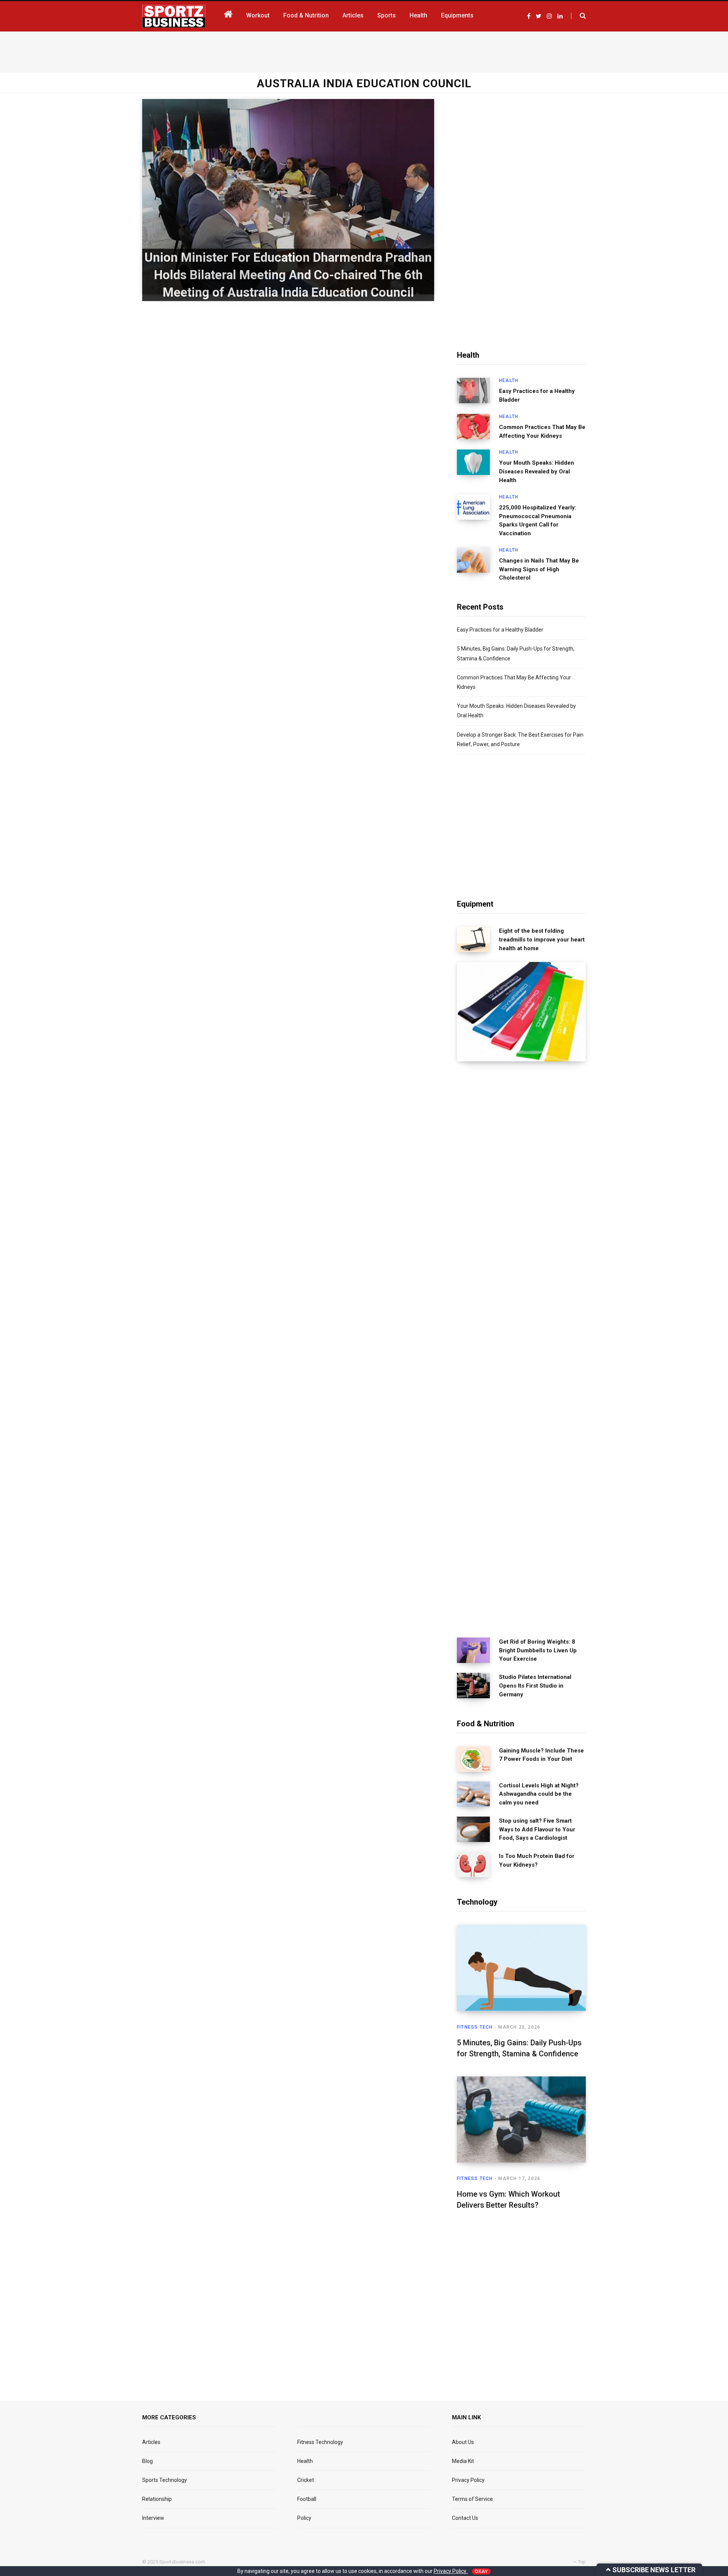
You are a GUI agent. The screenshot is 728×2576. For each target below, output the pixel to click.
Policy (304, 2518)
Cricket (306, 2480)
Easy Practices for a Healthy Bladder (537, 395)
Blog (147, 2461)
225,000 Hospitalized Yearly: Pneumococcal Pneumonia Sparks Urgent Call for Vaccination (538, 520)
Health (509, 380)
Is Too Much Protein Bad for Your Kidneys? (537, 1860)
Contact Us (465, 2518)
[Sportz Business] (174, 16)
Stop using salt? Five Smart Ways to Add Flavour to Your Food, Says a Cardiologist (537, 1829)
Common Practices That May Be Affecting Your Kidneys (542, 431)
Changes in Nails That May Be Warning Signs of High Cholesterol (539, 569)
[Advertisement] (364, 50)
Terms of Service (472, 2499)
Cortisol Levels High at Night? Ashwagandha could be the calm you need (539, 1794)
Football (307, 2499)
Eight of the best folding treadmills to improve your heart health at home (542, 940)
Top (581, 2562)
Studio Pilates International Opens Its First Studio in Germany (535, 1686)
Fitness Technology (320, 2442)
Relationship (157, 2499)
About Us (463, 2442)
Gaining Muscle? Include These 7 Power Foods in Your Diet (541, 1755)
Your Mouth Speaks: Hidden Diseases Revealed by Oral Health (537, 472)
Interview (153, 2518)
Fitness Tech (475, 2027)
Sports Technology (165, 2480)
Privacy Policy (468, 2480)
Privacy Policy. (451, 2571)
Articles (151, 2442)
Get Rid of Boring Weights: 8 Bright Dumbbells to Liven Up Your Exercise (538, 1650)
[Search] (578, 16)
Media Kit (463, 2461)
